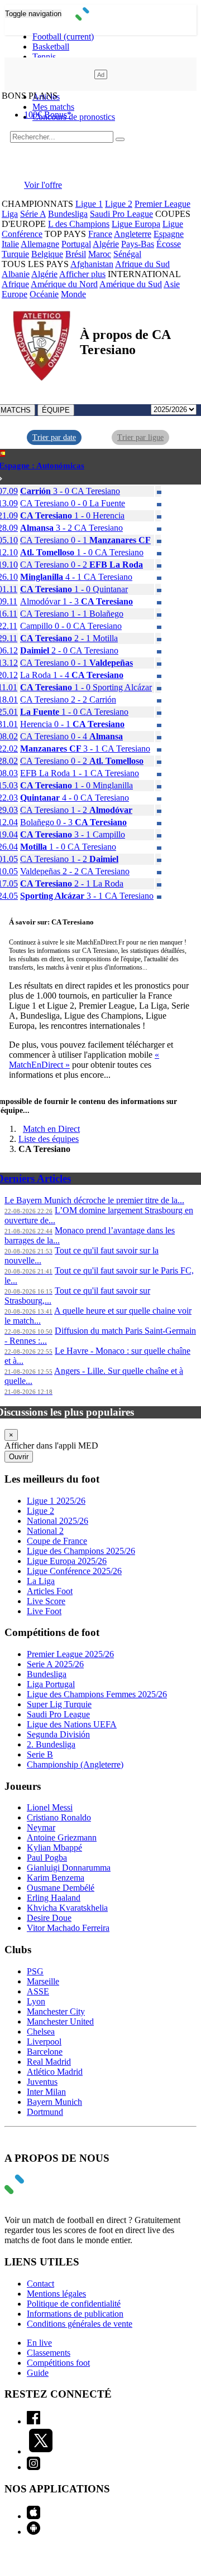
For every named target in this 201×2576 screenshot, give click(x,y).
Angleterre (133, 234)
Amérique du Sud (131, 284)
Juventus (42, 2082)
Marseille (43, 1981)
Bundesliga (68, 214)
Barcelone (45, 2052)
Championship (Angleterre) (75, 1764)
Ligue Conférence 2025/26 (74, 1571)
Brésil (76, 254)
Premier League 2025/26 (70, 1654)
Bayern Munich (54, 2102)
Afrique (15, 284)
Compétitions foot (58, 2363)
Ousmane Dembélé (61, 1888)
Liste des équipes (49, 1139)
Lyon (36, 2001)
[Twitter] (41, 2451)
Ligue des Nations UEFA (72, 1724)
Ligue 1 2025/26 (56, 1501)
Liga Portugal (51, 1684)
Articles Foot (50, 1591)
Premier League (162, 204)
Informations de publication (75, 2314)
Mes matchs (53, 107)
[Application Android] (33, 2532)
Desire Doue (49, 1918)
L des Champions (79, 224)
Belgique (47, 254)
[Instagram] (33, 2467)
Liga (10, 214)
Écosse (169, 244)
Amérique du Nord (64, 284)
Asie (172, 284)
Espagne (169, 234)
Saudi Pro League (121, 214)
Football (63, 37)
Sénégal (127, 254)
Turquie (15, 254)
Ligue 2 (119, 204)
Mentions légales (56, 2294)
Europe (15, 294)
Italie (10, 244)
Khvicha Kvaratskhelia (67, 1908)
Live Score (46, 1601)
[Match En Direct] (41, 2191)
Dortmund (45, 2112)
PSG (35, 1971)
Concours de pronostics (74, 117)
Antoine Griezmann (62, 1837)
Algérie (106, 244)
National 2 (45, 1531)
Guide (38, 2373)
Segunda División (58, 1734)
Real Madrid (49, 2062)
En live (39, 2343)
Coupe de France (57, 1541)
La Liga (41, 1581)
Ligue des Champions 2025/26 (81, 1551)
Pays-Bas (138, 244)
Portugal (76, 244)
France (100, 234)
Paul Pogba (47, 1858)
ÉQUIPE (56, 410)
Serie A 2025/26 (55, 1664)
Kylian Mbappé (54, 1848)
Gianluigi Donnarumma (69, 1868)
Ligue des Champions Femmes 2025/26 (97, 1694)
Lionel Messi (50, 1807)
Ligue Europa (136, 224)
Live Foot (44, 1611)
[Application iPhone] (33, 2516)
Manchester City (56, 2011)
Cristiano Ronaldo (59, 1817)
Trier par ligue (140, 437)
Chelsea (41, 2032)
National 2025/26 (58, 1521)
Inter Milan (46, 2092)
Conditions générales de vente (80, 2324)
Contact (40, 2284)
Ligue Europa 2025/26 (67, 1561)
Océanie (44, 294)
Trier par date (54, 437)
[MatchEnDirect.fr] (101, 18)
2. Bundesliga (51, 1744)
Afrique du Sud (142, 264)
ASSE (38, 1991)
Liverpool (44, 2042)
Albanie (16, 274)
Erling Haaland (54, 1898)
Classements (49, 2353)
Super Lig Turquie (59, 1704)
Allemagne (40, 244)
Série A (33, 214)
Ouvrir (19, 1457)
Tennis (44, 57)
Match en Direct (51, 1129)
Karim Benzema (56, 1878)
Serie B (40, 1754)
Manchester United (60, 2021)
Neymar (41, 1827)
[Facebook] (33, 2421)
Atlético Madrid (55, 2072)
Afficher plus (82, 274)
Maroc (100, 254)
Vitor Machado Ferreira (68, 1928)
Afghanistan (92, 264)
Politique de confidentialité (74, 2304)
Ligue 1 (89, 204)
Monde (73, 294)
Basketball (51, 47)
